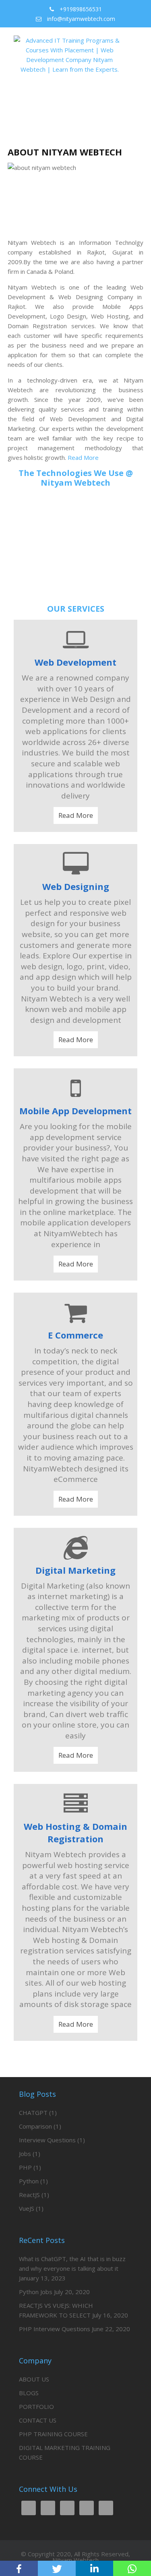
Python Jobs (36, 2292)
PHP (25, 2167)
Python (29, 2181)
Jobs (25, 2154)
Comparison (35, 2126)
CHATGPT (33, 2113)
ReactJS (29, 2195)
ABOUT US (34, 2379)
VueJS (27, 2208)
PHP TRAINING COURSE (53, 2434)
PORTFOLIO (36, 2406)
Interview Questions (47, 2140)
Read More (83, 457)
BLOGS (29, 2393)
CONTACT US (38, 2420)
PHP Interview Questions (55, 2329)
